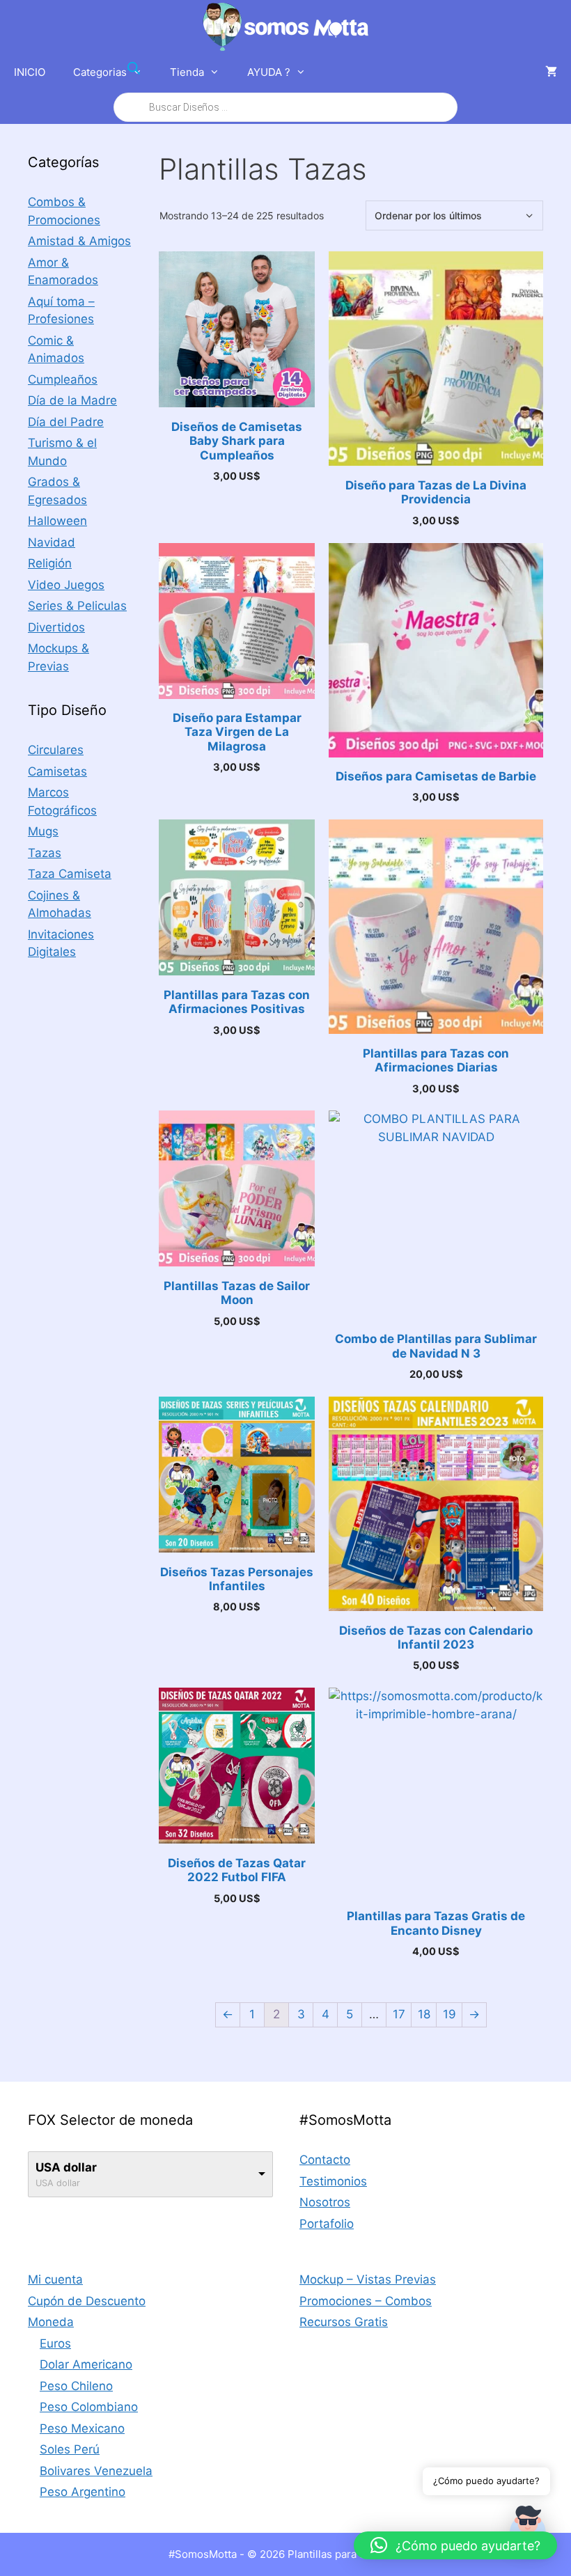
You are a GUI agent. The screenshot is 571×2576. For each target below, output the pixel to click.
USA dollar (66, 2167)
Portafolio (327, 2224)
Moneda (51, 2322)
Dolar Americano (86, 2364)
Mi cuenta (55, 2279)
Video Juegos (66, 585)
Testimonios (333, 2181)
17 (399, 2014)
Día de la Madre (72, 400)
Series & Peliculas (77, 606)
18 (424, 2014)
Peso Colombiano (89, 2407)
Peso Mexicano (82, 2428)
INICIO (30, 72)
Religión (50, 563)
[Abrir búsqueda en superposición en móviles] (285, 88)
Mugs (43, 831)
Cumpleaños (63, 379)
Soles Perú (70, 2449)
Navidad (52, 542)
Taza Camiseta (70, 874)
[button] (455, 2545)
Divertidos (56, 627)
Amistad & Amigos (79, 241)
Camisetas (57, 771)
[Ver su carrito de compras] (551, 72)
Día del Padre (66, 422)
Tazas (45, 853)
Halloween (57, 521)
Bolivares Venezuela (96, 2471)
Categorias (100, 72)
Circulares (56, 750)
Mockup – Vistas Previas (368, 2279)
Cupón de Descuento (87, 2301)
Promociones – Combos (366, 2301)
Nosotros (325, 2202)
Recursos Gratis (344, 2322)
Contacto (325, 2160)
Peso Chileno (76, 2386)
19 (449, 2014)
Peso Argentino (83, 2492)
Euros (55, 2343)
